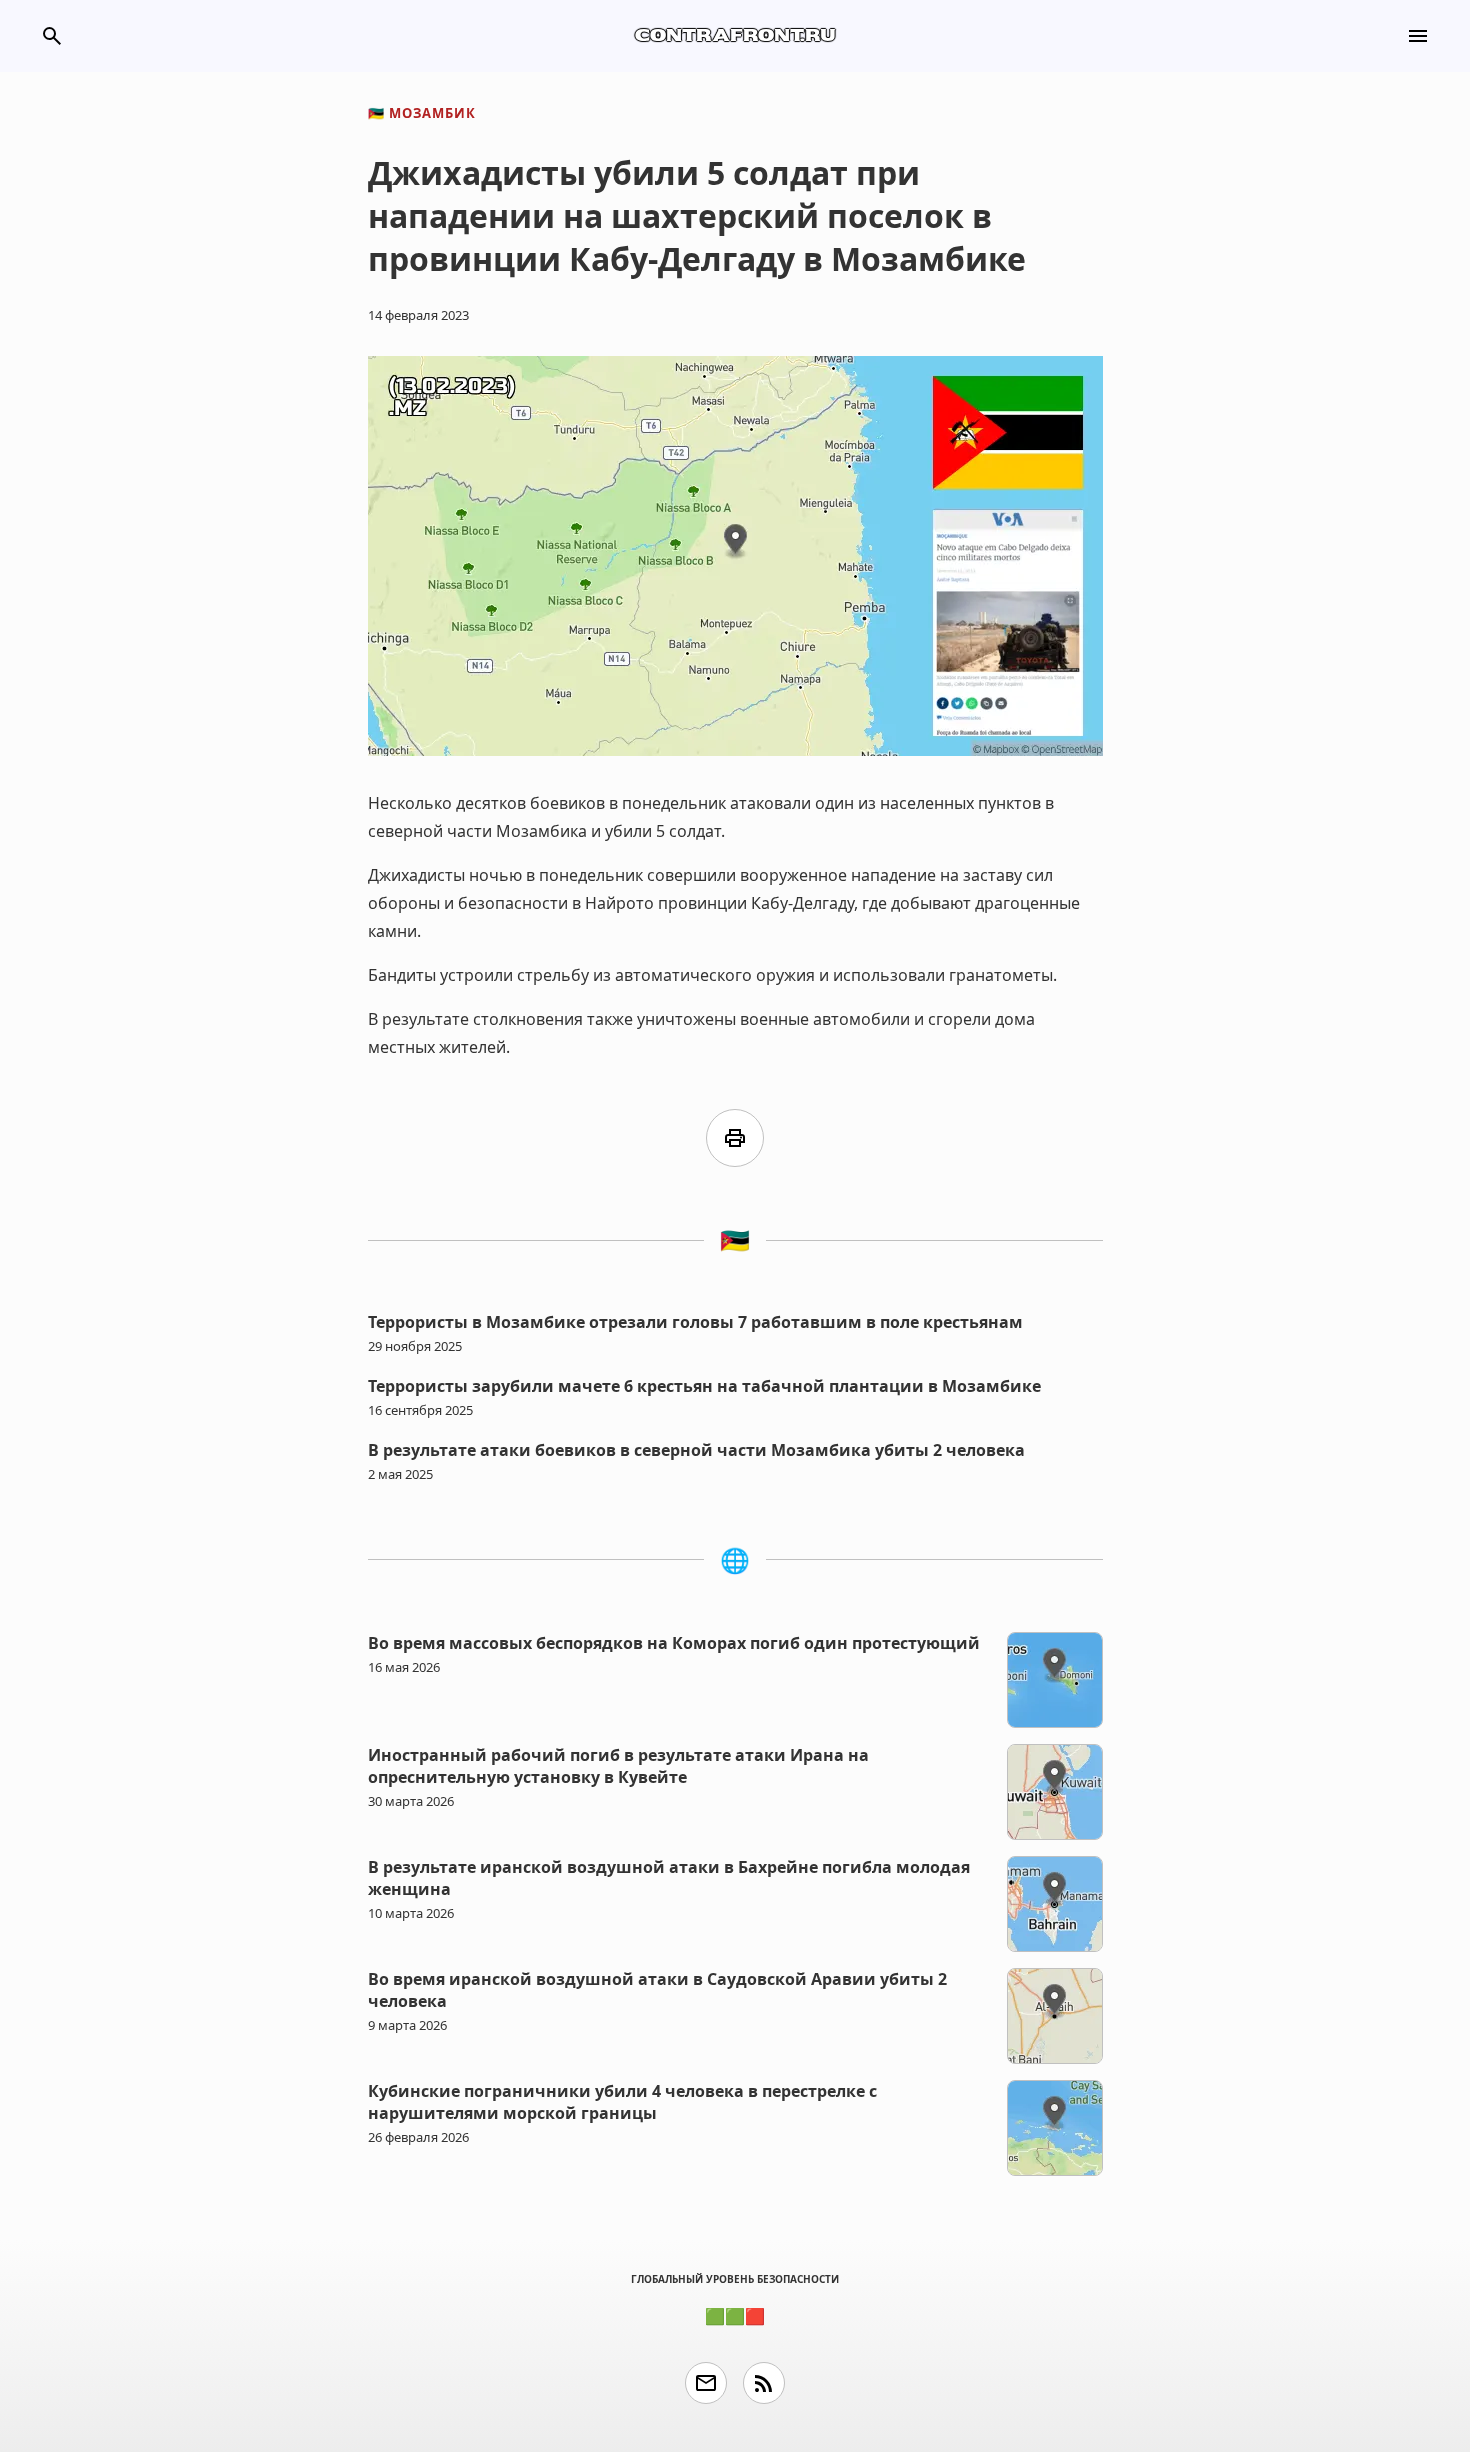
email (706, 2383)
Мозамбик (422, 113)
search (52, 36)
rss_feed (764, 2383)
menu (1418, 36)
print (735, 1138)
